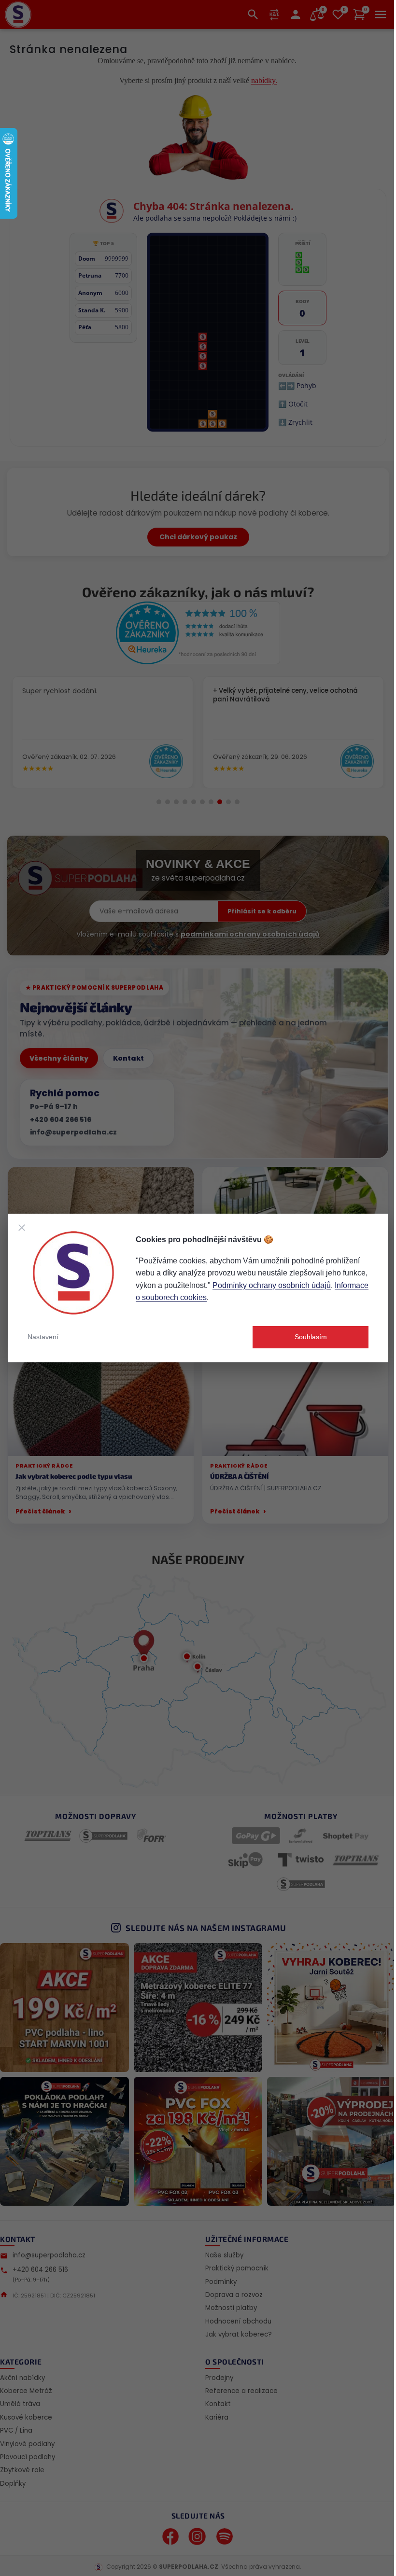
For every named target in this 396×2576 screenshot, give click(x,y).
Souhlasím (311, 1337)
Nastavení (43, 1337)
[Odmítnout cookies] (22, 1228)
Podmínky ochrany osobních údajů (272, 1285)
